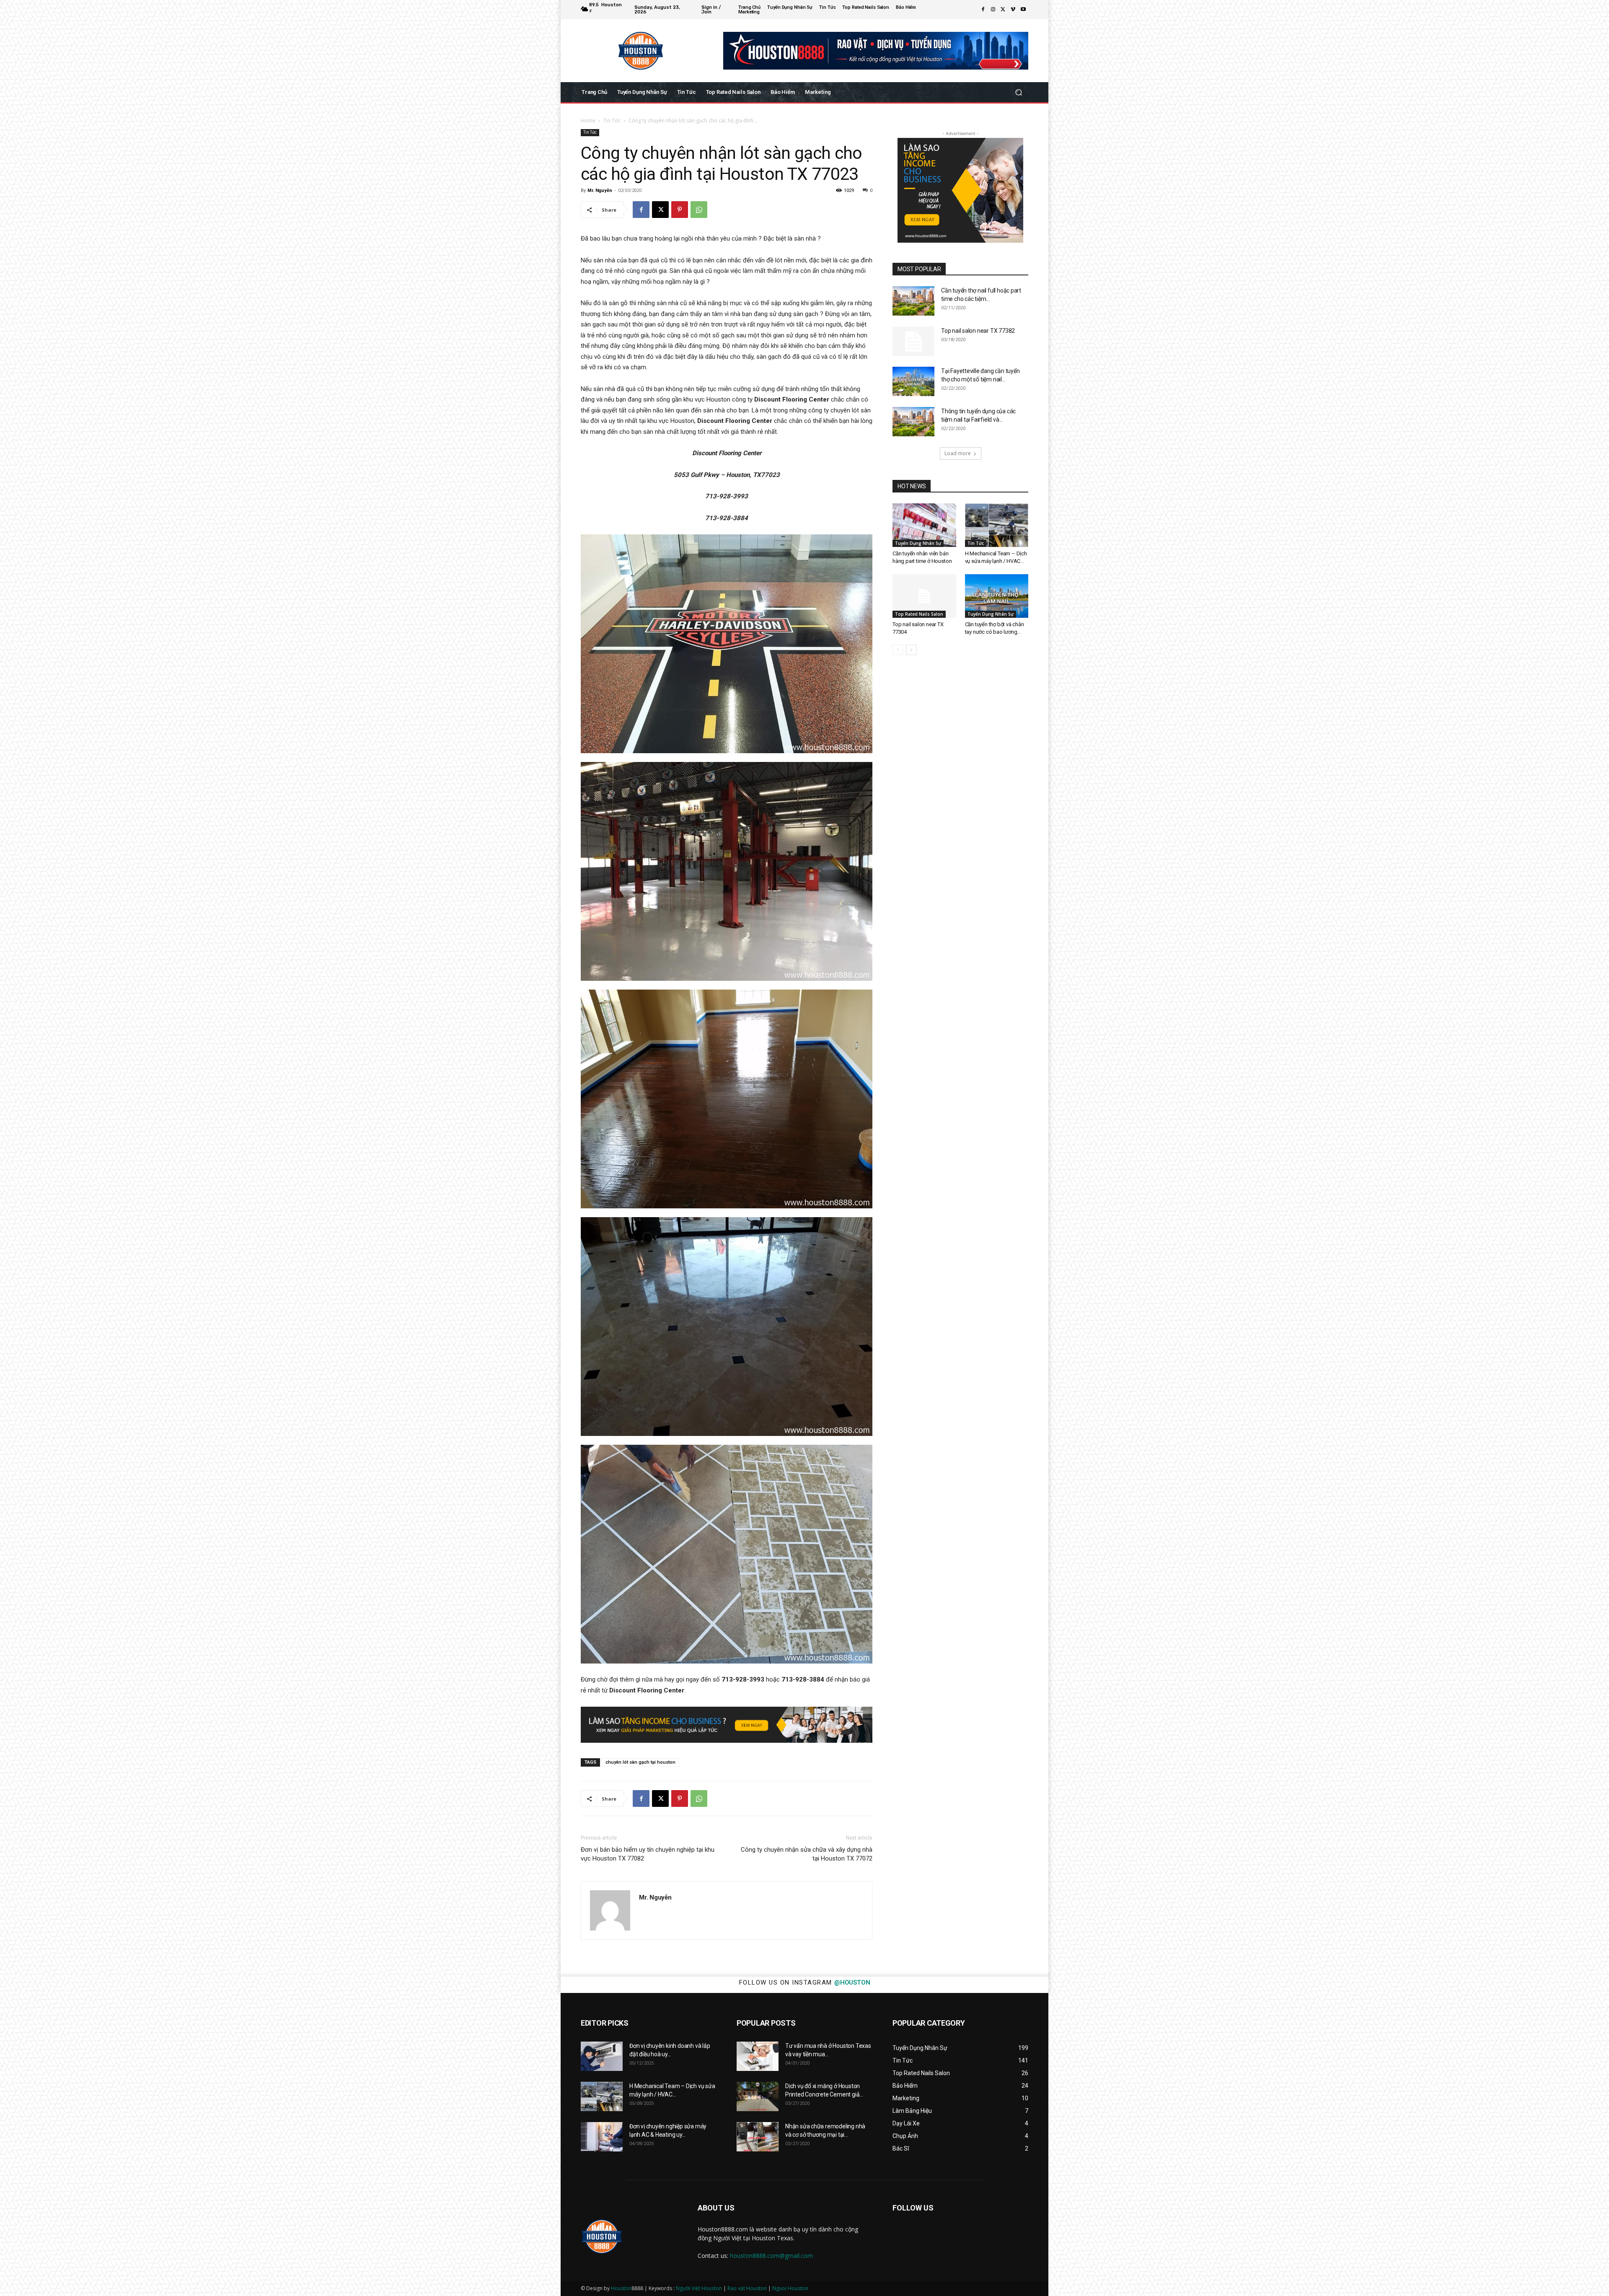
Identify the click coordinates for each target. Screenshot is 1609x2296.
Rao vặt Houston (747, 2288)
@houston (852, 1982)
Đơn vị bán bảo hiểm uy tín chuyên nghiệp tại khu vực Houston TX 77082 (648, 1854)
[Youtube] (1023, 10)
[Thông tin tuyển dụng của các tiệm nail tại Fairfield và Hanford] (913, 422)
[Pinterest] (680, 210)
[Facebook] (983, 10)
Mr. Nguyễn (600, 190)
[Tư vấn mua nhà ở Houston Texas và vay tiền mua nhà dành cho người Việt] (758, 2056)
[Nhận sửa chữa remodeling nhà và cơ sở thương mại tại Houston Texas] (758, 2137)
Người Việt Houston (699, 2288)
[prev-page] (898, 650)
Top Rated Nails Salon (919, 614)
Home (588, 121)
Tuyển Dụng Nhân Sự (918, 543)
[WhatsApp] (699, 210)
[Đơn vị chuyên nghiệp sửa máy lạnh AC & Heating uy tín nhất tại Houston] (602, 2137)
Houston (621, 2288)
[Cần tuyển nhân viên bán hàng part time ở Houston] (924, 525)
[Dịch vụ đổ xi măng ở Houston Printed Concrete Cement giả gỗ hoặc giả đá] (758, 2096)
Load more (958, 453)
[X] (1003, 10)
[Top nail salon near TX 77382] (913, 341)
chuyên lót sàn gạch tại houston (640, 1762)
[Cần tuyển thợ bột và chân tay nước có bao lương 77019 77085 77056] (997, 596)
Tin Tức (612, 121)
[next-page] (911, 650)
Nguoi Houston (790, 2288)
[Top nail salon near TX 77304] (924, 596)
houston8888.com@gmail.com (771, 2256)
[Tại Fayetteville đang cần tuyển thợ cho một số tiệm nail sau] (913, 381)
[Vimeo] (1013, 10)
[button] (1018, 92)
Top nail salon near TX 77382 (978, 331)
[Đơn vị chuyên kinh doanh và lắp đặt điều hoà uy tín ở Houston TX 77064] (602, 2056)
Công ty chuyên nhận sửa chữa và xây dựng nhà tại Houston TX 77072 (807, 1854)
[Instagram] (993, 10)
